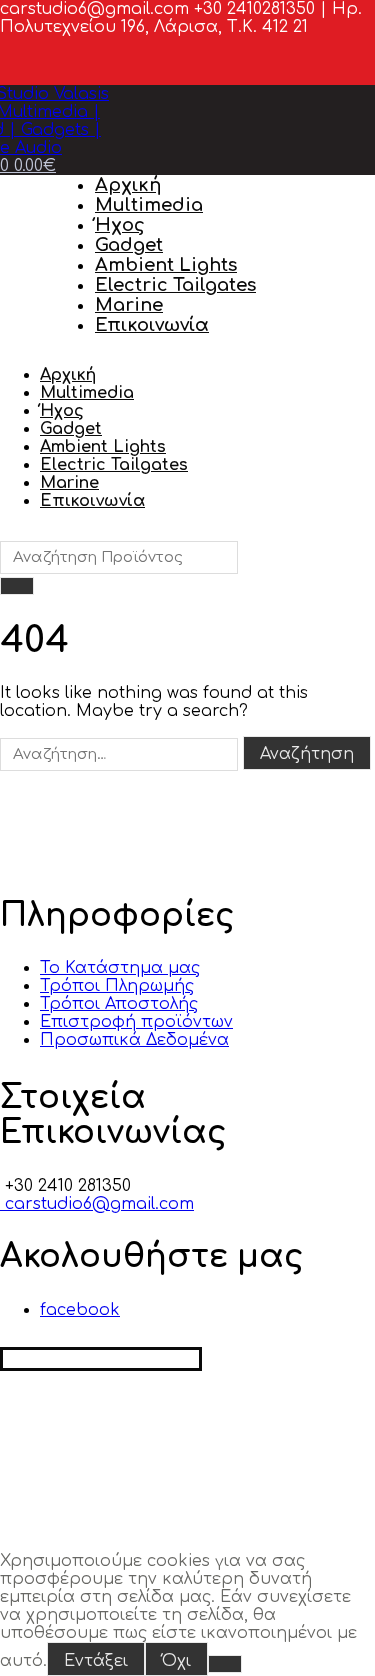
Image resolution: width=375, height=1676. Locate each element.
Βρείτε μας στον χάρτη (101, 1359)
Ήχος (120, 225)
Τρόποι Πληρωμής (117, 986)
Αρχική (128, 185)
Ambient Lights (166, 265)
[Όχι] (225, 1664)
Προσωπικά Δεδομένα (134, 1040)
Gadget (129, 245)
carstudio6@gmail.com (97, 1204)
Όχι (176, 1661)
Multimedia (149, 205)
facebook (80, 1310)
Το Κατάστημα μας (120, 968)
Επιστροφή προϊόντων (136, 1022)
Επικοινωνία (152, 325)
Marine (129, 305)
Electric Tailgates (175, 285)
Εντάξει (96, 1661)
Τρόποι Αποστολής (119, 1004)
